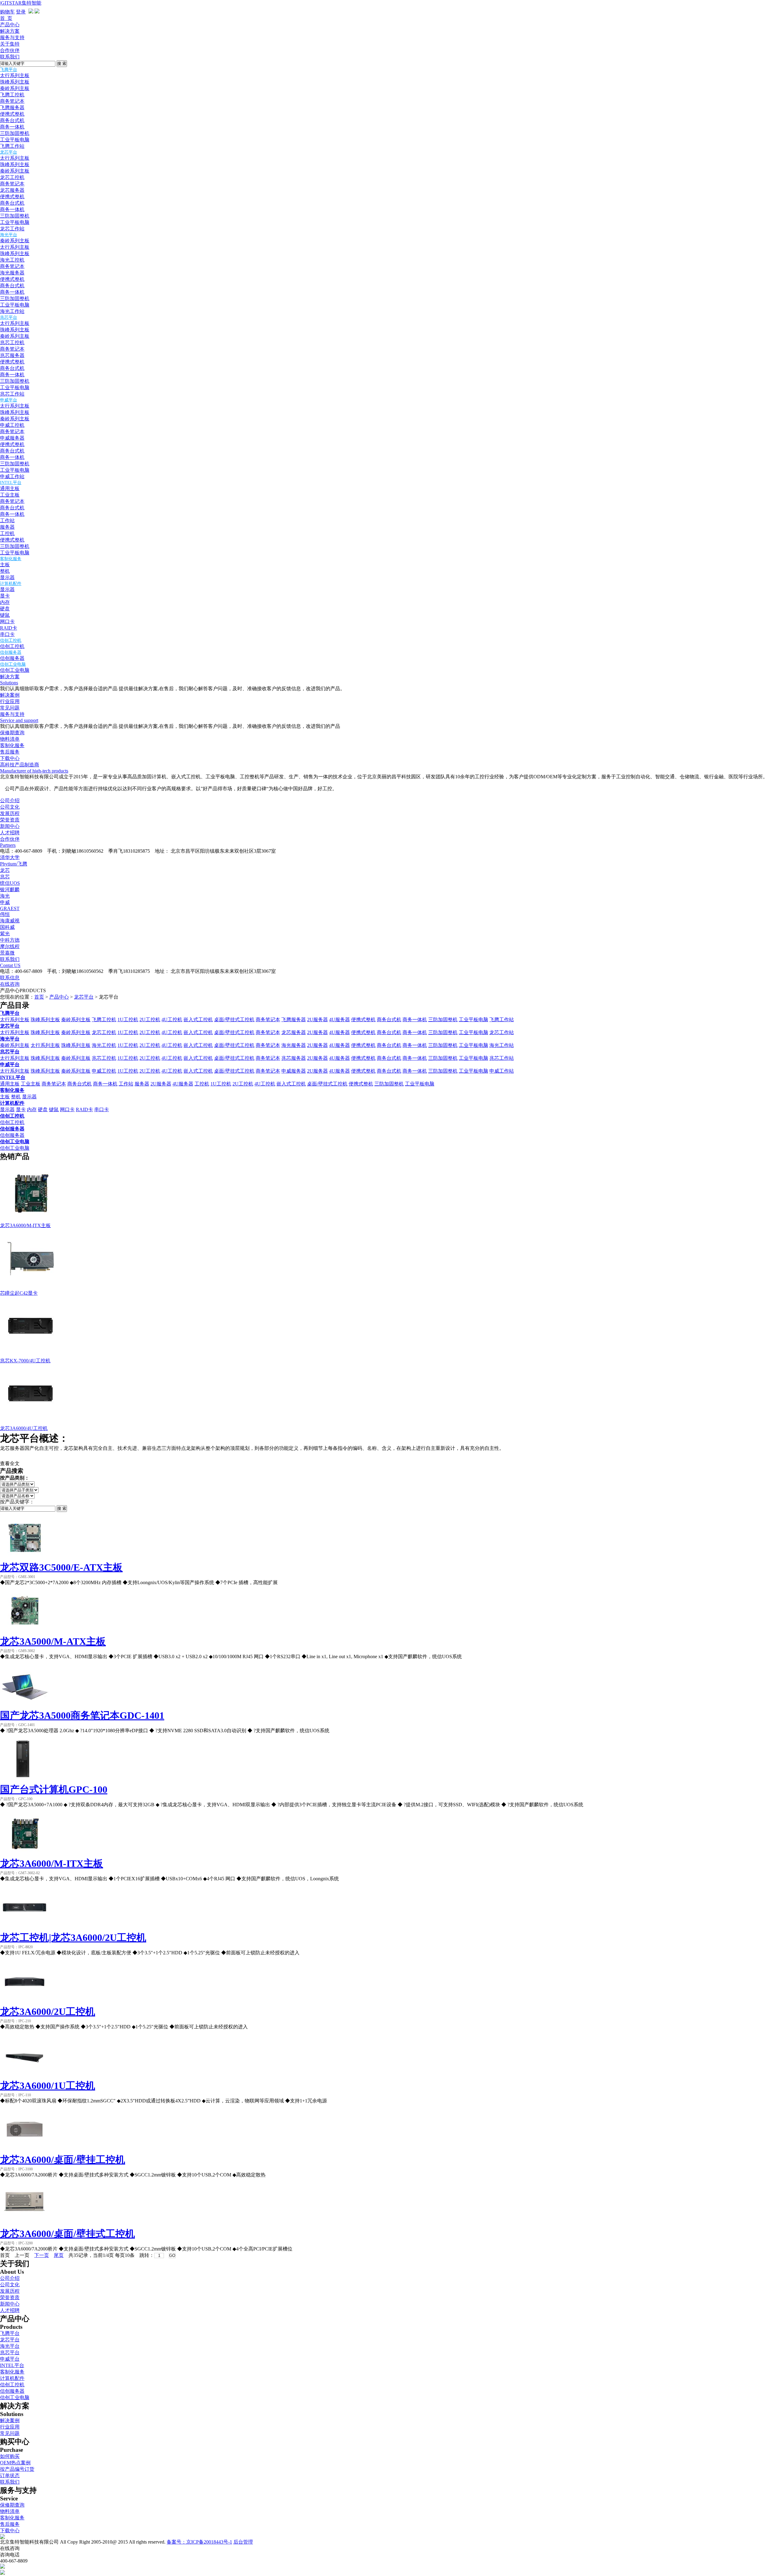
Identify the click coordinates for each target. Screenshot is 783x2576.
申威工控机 (12, 425)
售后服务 (10, 752)
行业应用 (10, 701)
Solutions (9, 683)
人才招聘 (10, 833)
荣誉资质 (10, 820)
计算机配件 (11, 584)
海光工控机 (12, 260)
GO (172, 2256)
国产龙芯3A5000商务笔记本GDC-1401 (82, 1715)
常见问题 (10, 708)
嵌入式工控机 (198, 1020)
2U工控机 (150, 1020)
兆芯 (5, 877)
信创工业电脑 (13, 664)
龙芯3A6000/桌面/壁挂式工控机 (67, 2234)
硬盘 (5, 609)
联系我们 (10, 57)
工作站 (7, 521)
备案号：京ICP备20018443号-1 (199, 2542)
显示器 (7, 577)
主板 (5, 565)
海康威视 (10, 921)
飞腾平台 (9, 70)
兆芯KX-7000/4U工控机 (25, 1361)
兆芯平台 (9, 317)
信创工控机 (11, 640)
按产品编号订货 (17, 2469)
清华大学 (10, 857)
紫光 (5, 934)
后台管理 (243, 2542)
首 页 (6, 18)
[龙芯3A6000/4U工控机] (31, 1424)
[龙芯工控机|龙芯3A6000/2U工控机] (24, 1929)
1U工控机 (128, 1020)
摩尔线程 (10, 946)
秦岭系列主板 (15, 88)
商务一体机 (12, 127)
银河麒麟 (10, 890)
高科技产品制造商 (20, 765)
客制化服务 (11, 559)
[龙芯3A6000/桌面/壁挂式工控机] (24, 2226)
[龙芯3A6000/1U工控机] (24, 2077)
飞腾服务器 (12, 108)
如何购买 (10, 2456)
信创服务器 (11, 652)
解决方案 (10, 31)
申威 (5, 902)
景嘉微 (7, 953)
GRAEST (10, 908)
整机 (5, 571)
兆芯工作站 (12, 394)
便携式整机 (12, 114)
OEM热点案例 (15, 2463)
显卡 (5, 596)
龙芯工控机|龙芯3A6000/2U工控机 (73, 1938)
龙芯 (5, 870)
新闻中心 (10, 826)
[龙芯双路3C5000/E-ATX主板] (24, 1559)
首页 (39, 997)
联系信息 (10, 978)
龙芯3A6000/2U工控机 (48, 2012)
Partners (8, 845)
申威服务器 (12, 438)
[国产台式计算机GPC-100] (24, 1781)
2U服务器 (317, 1020)
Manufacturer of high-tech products (34, 771)
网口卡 (7, 622)
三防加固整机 (15, 133)
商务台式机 (12, 120)
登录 (21, 12)
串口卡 (7, 634)
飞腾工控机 (12, 95)
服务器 (7, 527)
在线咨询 (10, 984)
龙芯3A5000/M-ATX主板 (53, 1641)
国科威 (7, 927)
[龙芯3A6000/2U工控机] (24, 2003)
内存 (5, 602)
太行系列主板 (15, 75)
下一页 (42, 2255)
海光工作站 (12, 311)
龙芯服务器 (12, 190)
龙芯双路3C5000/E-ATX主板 (61, 1567)
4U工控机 (172, 1020)
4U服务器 (340, 1020)
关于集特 (10, 44)
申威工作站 (12, 476)
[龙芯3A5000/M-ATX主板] (24, 1633)
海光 (5, 896)
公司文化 (10, 807)
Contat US (10, 965)
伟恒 (5, 914)
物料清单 (10, 739)
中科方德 (10, 940)
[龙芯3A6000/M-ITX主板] (31, 1221)
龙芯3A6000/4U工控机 (24, 1428)
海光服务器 (12, 273)
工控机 (7, 533)
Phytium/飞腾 (14, 864)
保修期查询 (12, 733)
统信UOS (10, 883)
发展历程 (10, 813)
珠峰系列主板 (15, 82)
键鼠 (5, 615)
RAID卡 (9, 628)
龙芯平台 (9, 152)
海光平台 (9, 235)
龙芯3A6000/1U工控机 (48, 2086)
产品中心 (10, 25)
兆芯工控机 (12, 342)
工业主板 (10, 495)
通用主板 (10, 488)
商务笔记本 (12, 101)
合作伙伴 (10, 50)
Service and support (19, 720)
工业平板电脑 (15, 140)
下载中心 (10, 758)
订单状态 (10, 2475)
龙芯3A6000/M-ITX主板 (25, 1225)
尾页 (59, 2255)
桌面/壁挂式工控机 (234, 1020)
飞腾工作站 (12, 146)
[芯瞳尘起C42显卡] (31, 1288)
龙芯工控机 (12, 177)
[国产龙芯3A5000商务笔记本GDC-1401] (24, 1707)
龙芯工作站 (12, 229)
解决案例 (10, 695)
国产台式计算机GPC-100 (54, 1789)
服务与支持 (12, 37)
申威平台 (9, 400)
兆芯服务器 (12, 355)
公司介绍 (10, 800)
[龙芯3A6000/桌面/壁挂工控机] (24, 2152)
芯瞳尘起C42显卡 (19, 1293)
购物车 (7, 12)
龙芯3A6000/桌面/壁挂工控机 (63, 2160)
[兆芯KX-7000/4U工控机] (31, 1356)
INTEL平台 (11, 483)
